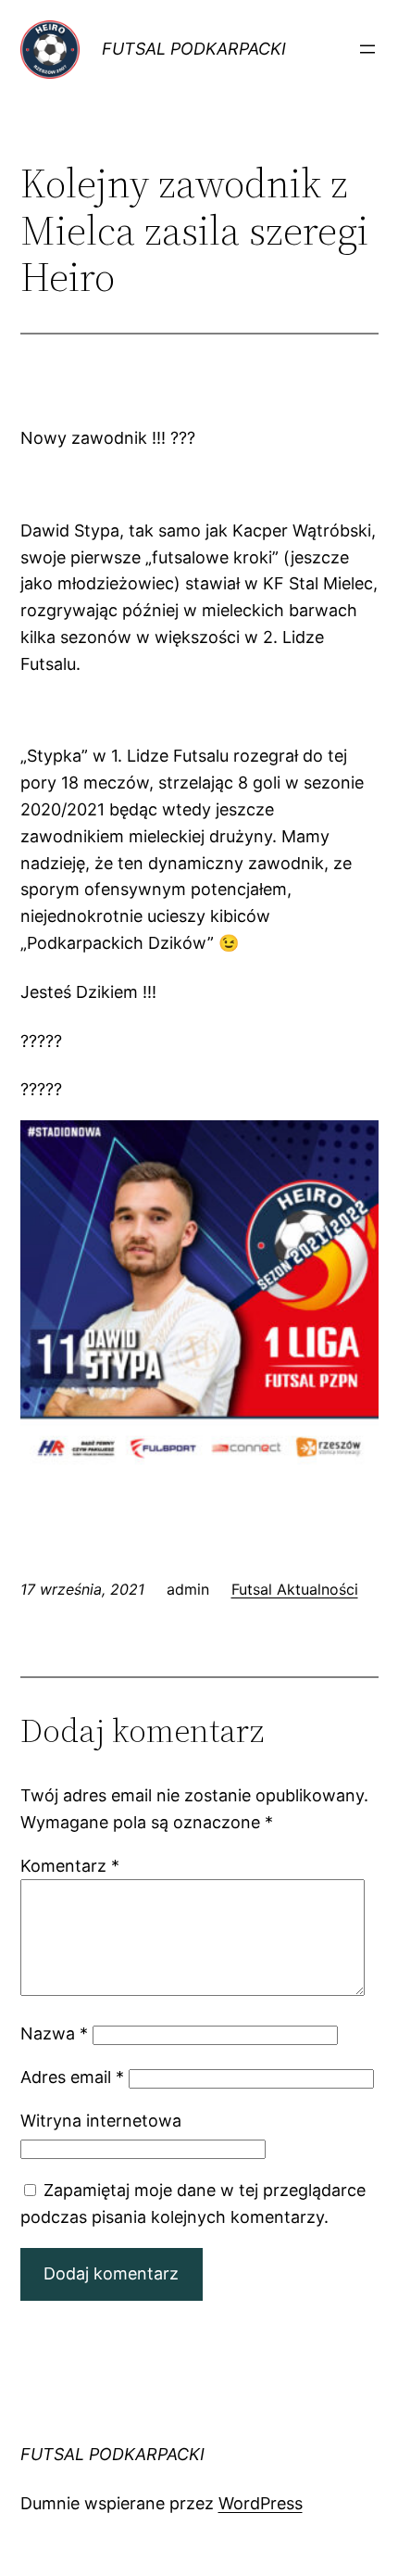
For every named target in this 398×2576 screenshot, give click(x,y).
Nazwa (54, 2033)
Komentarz (70, 1866)
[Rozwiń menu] (367, 49)
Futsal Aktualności (295, 1589)
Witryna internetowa (101, 2121)
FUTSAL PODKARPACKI (194, 49)
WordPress (261, 2503)
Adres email (72, 2077)
